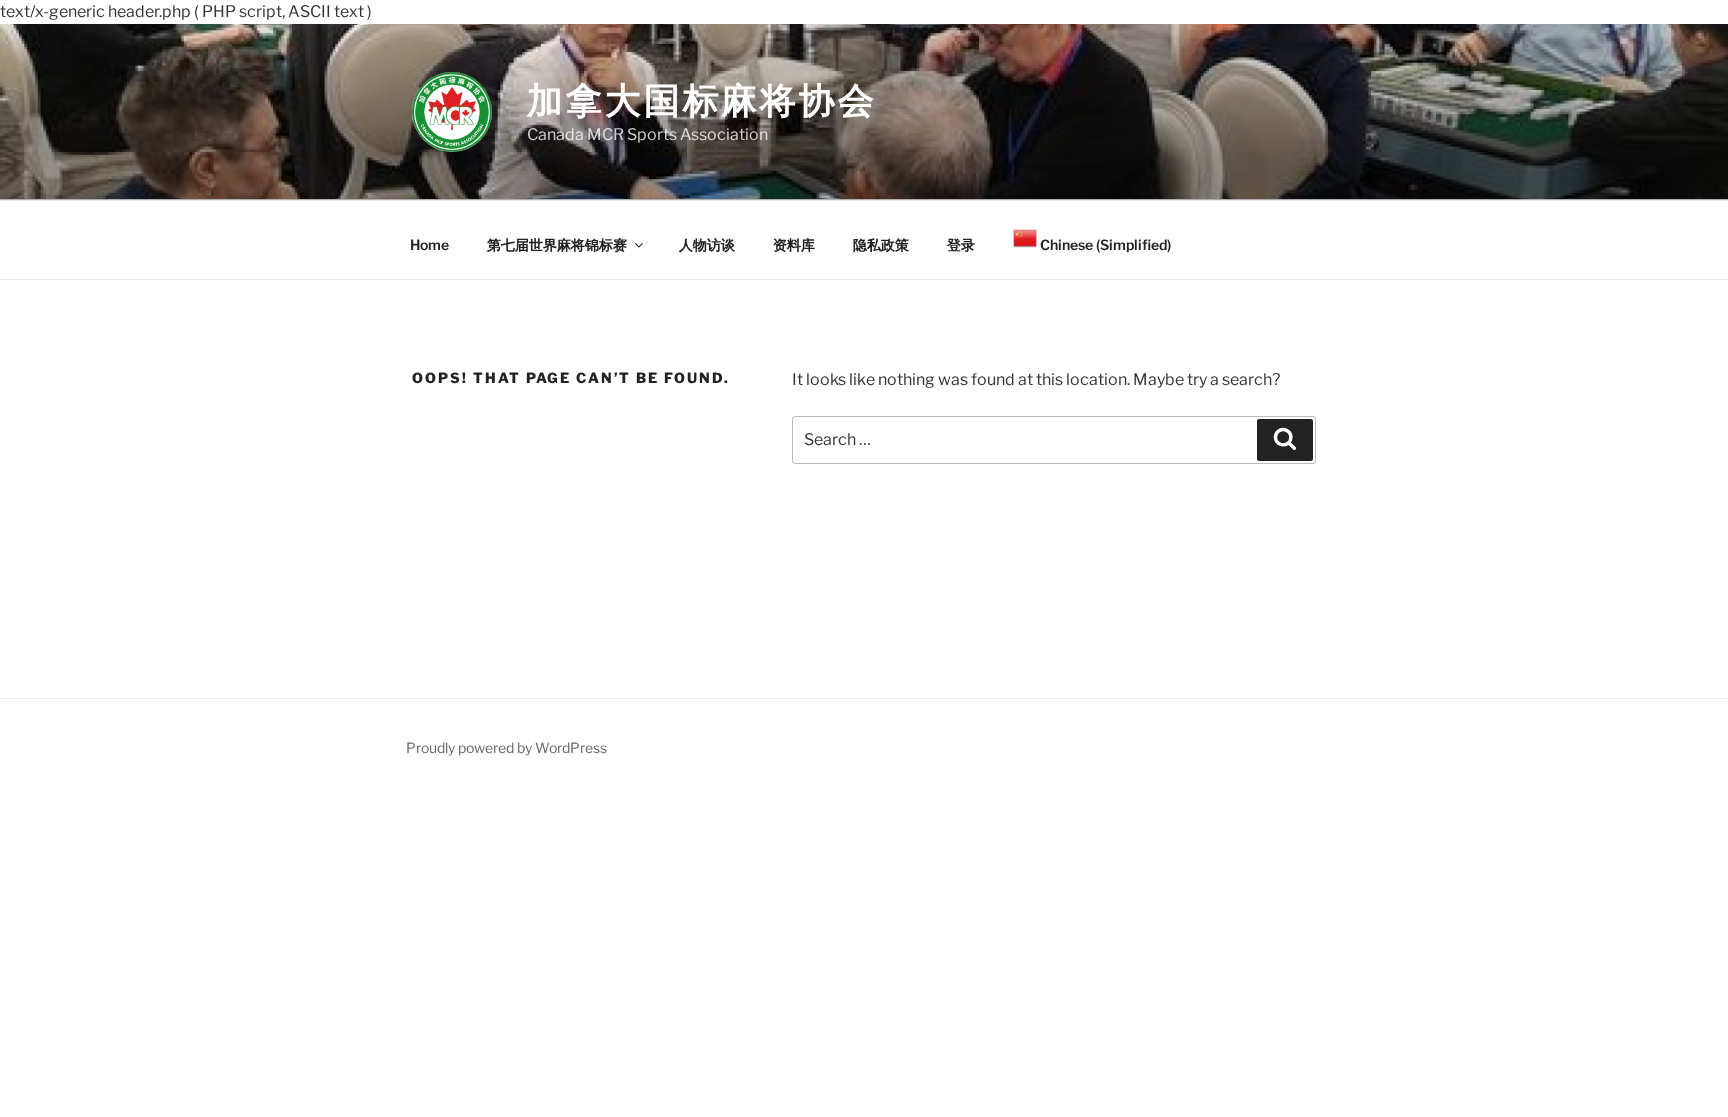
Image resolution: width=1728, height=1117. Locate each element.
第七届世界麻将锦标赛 (557, 244)
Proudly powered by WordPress (506, 747)
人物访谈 (707, 244)
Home (429, 244)
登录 (961, 244)
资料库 (794, 244)
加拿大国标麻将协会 (702, 100)
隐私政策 (881, 244)
